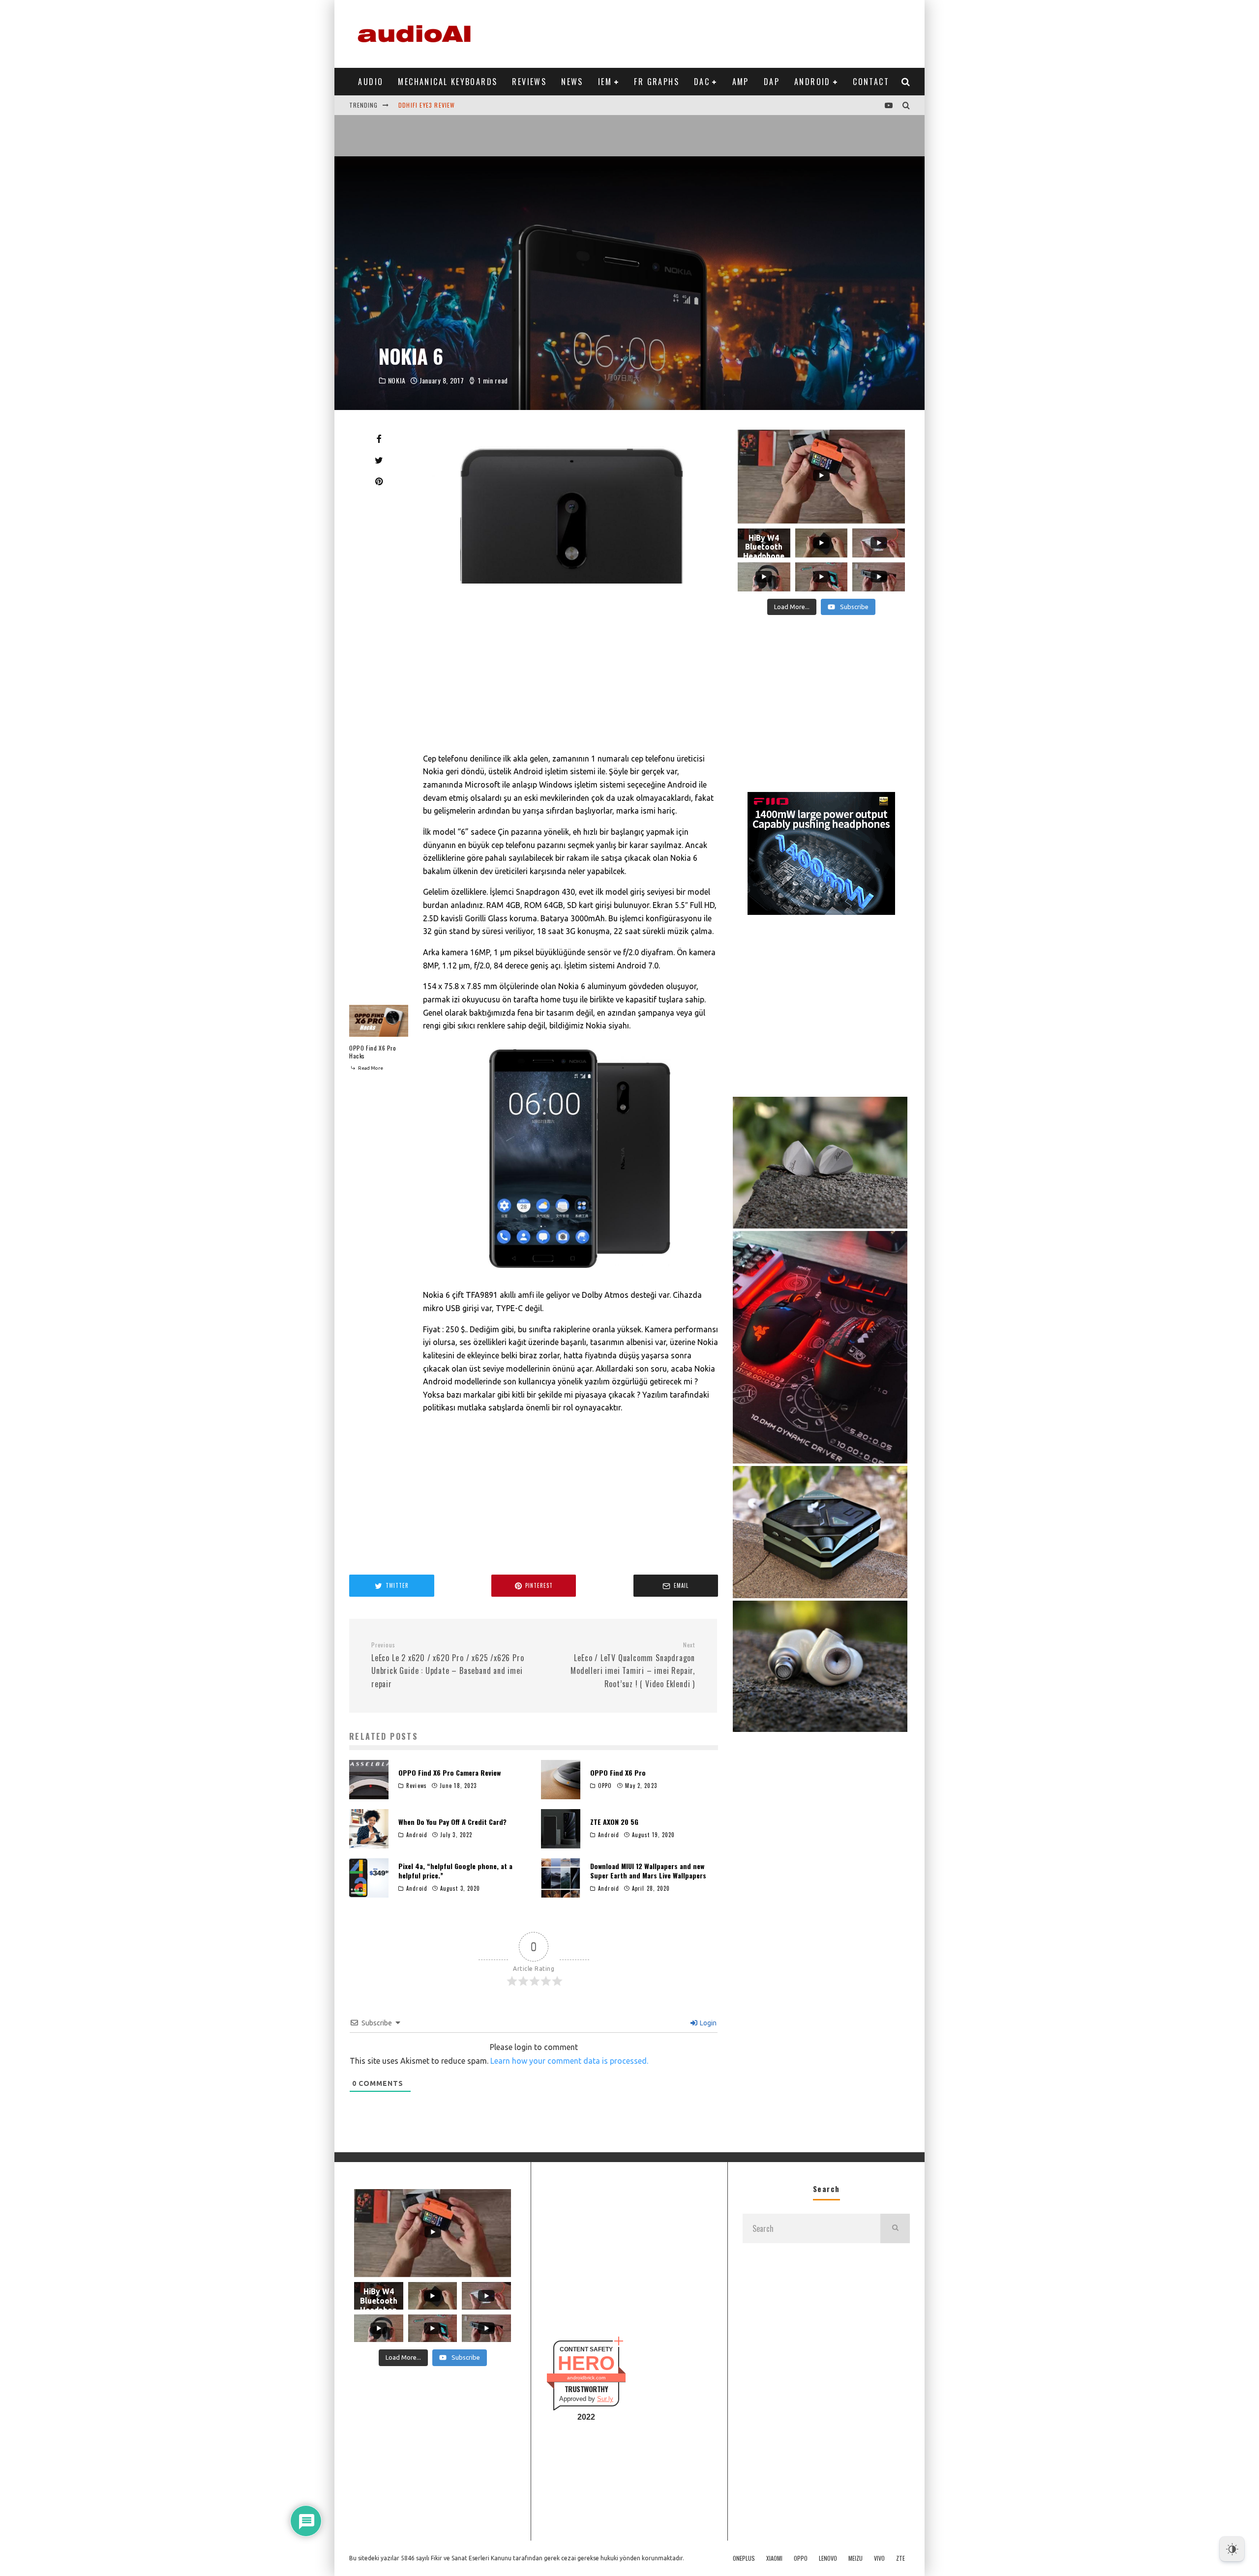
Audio (371, 82)
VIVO (879, 2558)
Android (812, 82)
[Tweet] (379, 460)
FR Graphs (657, 82)
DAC (702, 82)
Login (707, 2023)
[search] (895, 2228)
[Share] (379, 439)
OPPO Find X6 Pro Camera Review (450, 1772)
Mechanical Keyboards (448, 82)
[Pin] (379, 481)
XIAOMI (774, 2558)
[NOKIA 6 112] (570, 504)
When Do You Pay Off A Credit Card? (452, 1822)
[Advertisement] (731, 32)
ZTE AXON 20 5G (614, 1822)
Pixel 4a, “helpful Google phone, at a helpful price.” (455, 1870)
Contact (871, 82)
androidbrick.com (586, 2378)
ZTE (900, 2558)
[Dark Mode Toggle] (1232, 2549)
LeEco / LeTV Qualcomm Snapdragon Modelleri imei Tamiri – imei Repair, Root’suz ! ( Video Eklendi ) (633, 1665)
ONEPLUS (744, 2558)
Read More (370, 1068)
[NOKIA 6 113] (570, 1159)
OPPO (605, 1786)
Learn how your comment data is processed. (569, 2061)
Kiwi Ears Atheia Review (436, 105)
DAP (772, 82)
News (572, 82)
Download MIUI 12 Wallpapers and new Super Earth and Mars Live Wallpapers (648, 1870)
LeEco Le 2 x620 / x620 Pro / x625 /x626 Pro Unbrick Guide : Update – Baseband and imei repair (448, 1665)
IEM (605, 82)
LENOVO (828, 2558)
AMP (741, 82)
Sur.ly (605, 2399)
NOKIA (397, 381)
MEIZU (855, 2558)
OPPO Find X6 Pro (618, 1772)
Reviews (529, 82)
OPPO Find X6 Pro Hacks (373, 1052)
